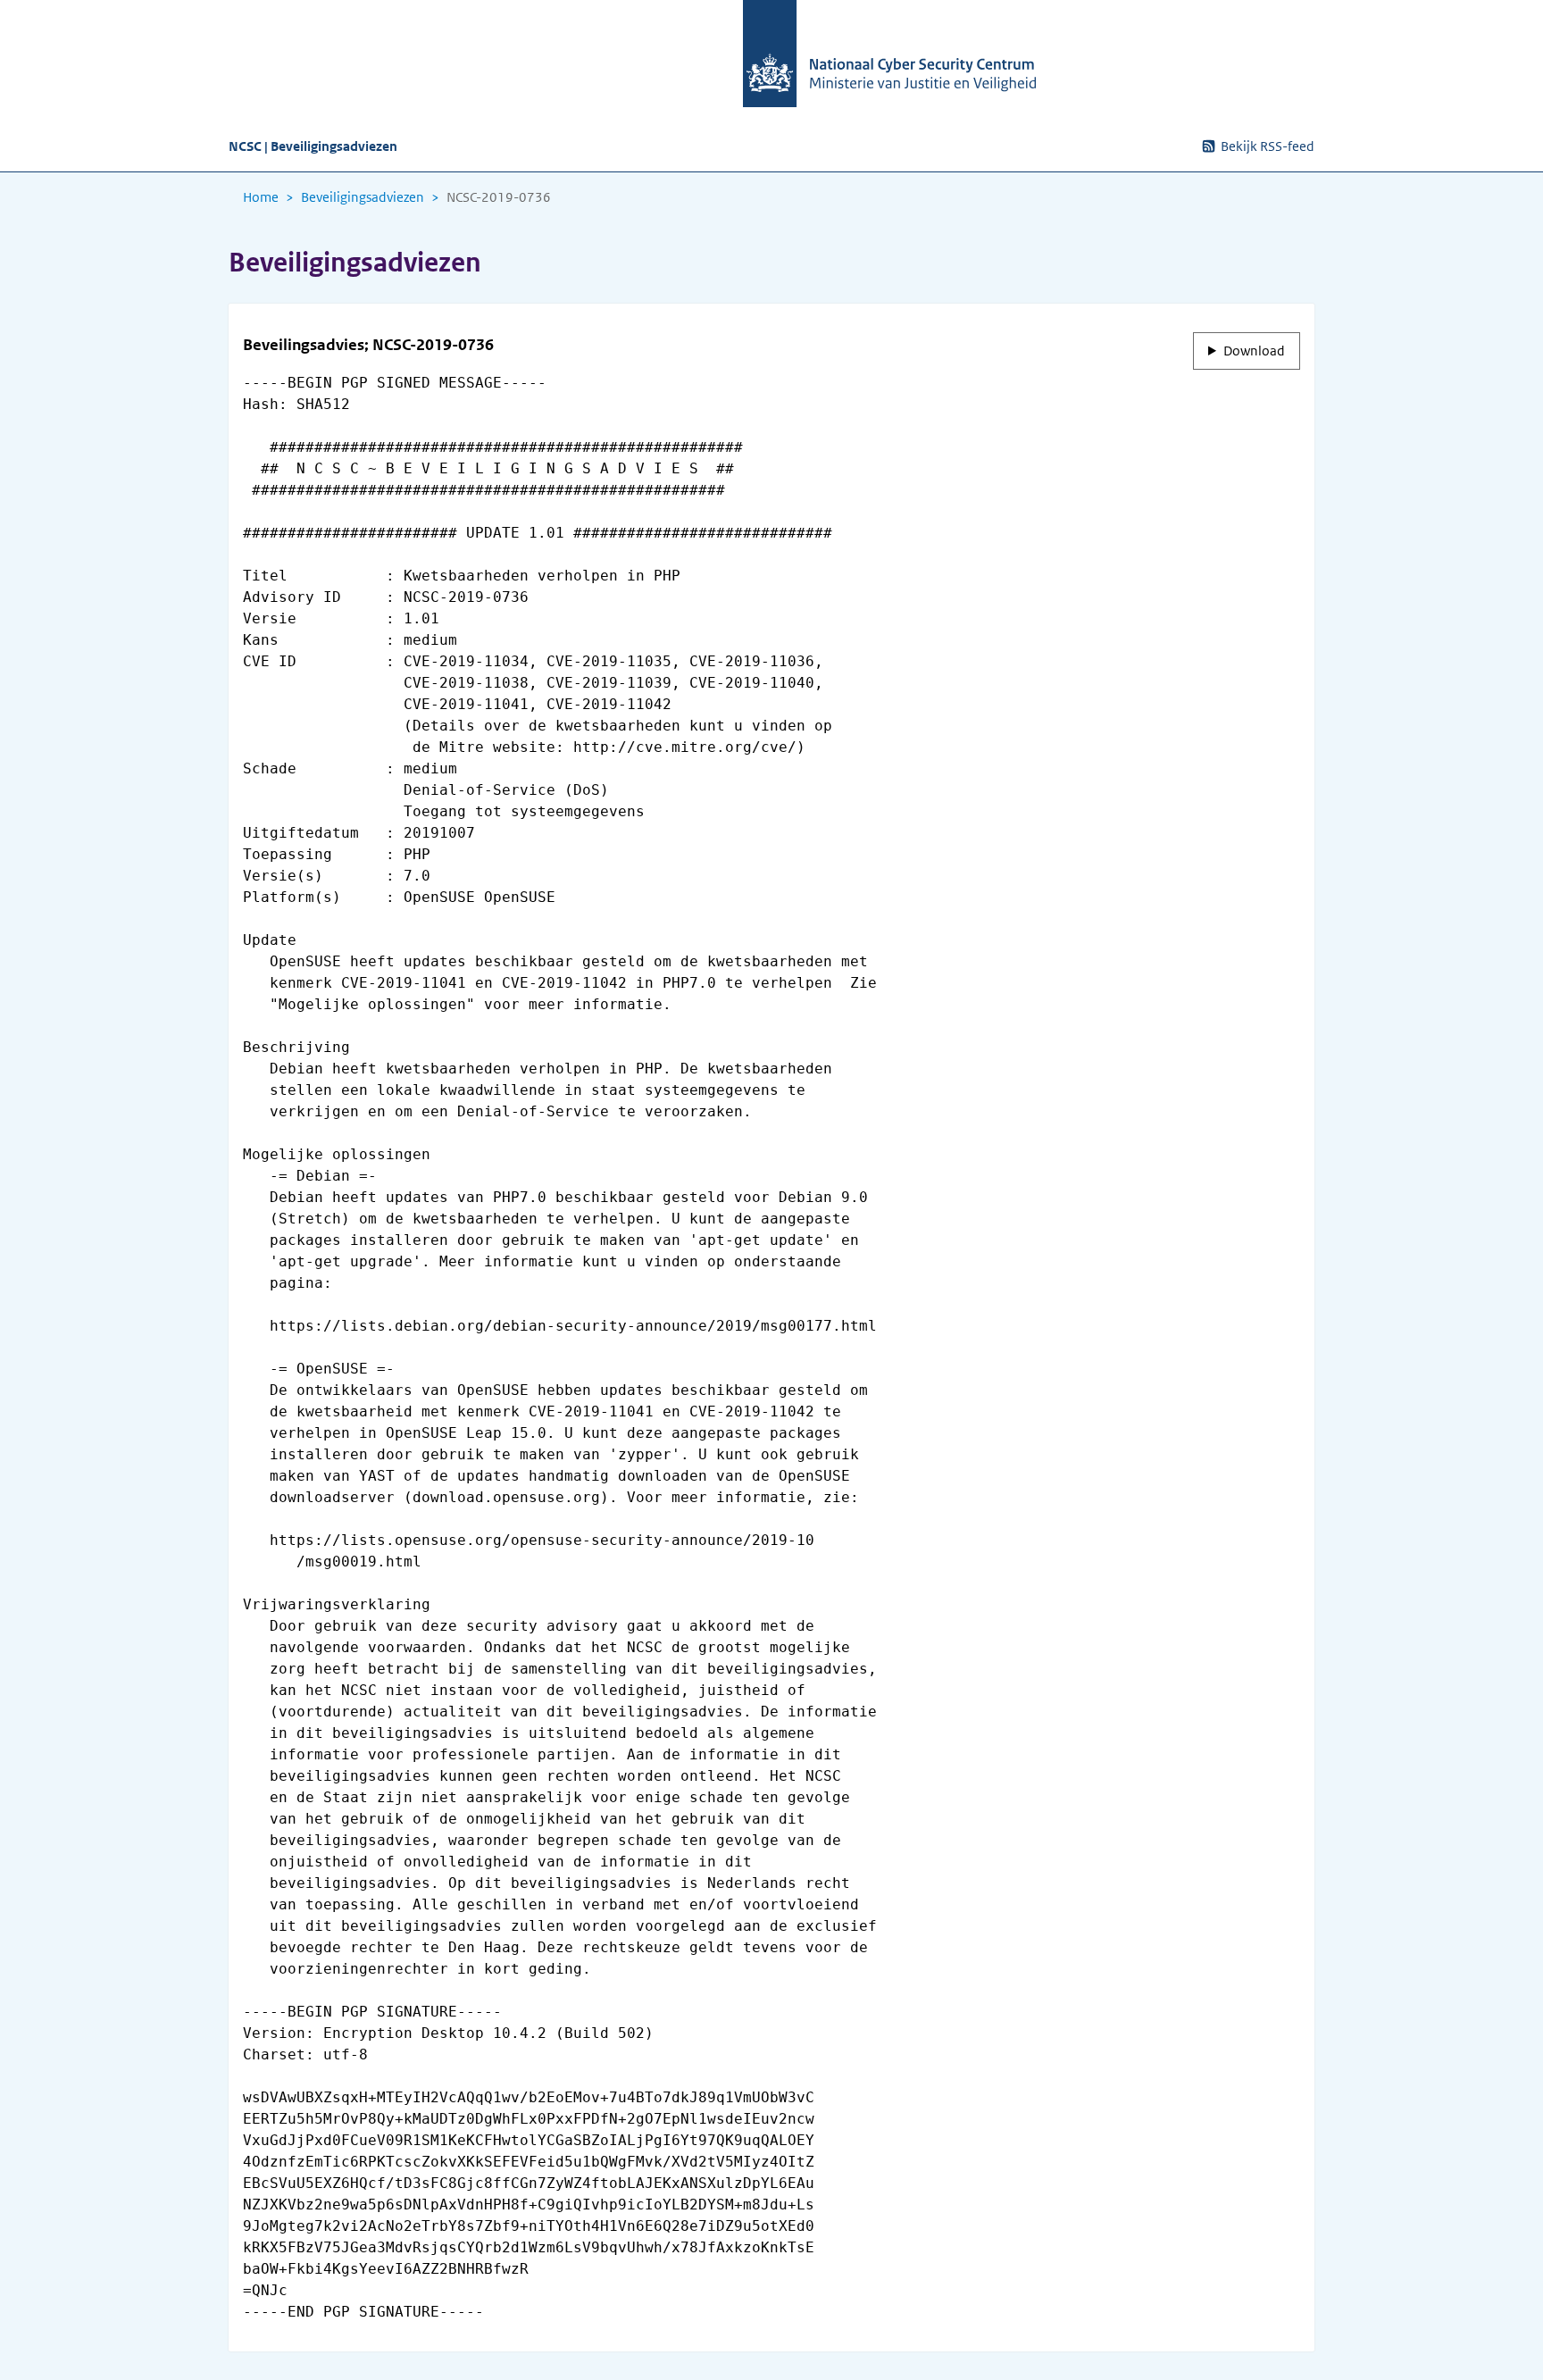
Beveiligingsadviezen (363, 197)
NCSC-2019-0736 (499, 197)
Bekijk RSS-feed (1268, 146)
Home (261, 197)
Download (1254, 351)
